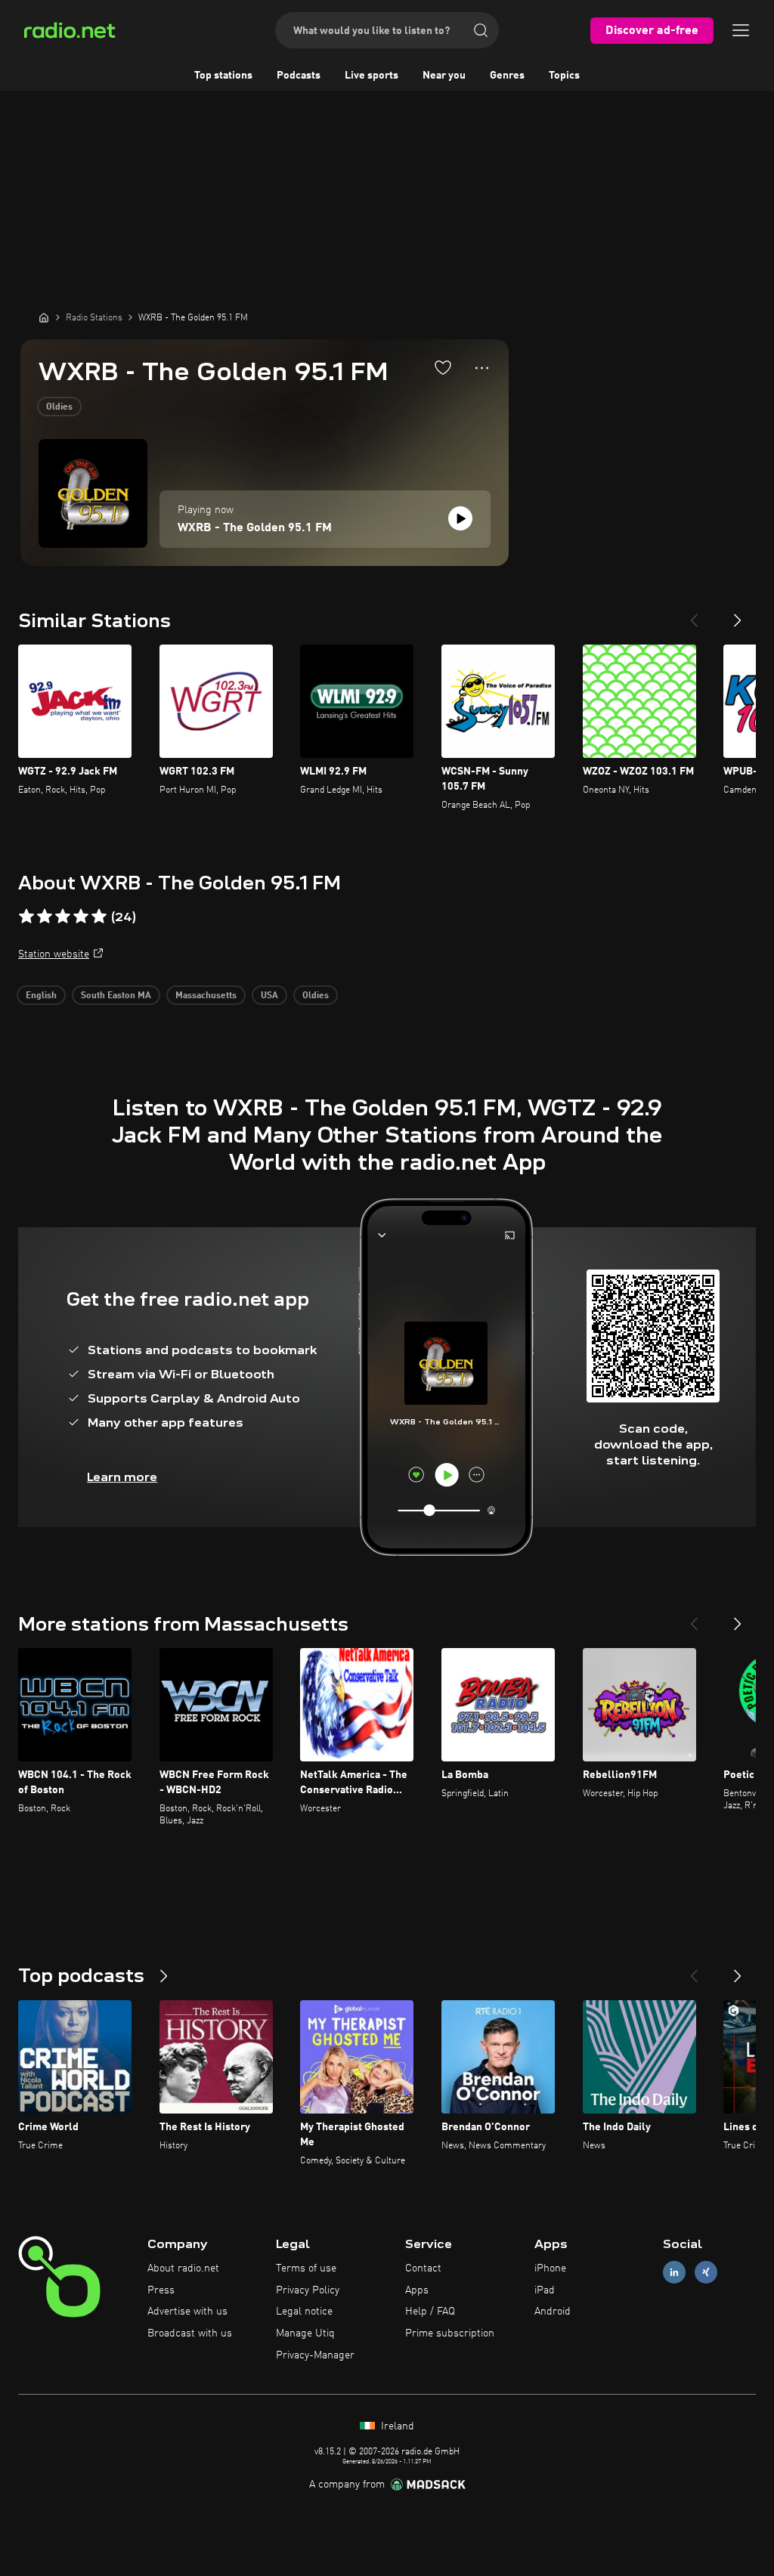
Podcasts (299, 76)
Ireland (396, 2426)
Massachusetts (206, 996)
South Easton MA (116, 996)
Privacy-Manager (315, 2355)
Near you (444, 76)
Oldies (59, 407)
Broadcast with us (190, 2333)
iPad (545, 2290)
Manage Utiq (305, 2333)
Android (553, 2312)
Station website (54, 954)
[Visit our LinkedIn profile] (674, 2272)
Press (161, 2290)
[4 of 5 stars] (81, 917)
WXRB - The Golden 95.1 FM (255, 528)
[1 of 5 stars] (26, 917)
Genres (507, 76)
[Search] (481, 30)
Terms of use (306, 2268)
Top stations (223, 76)
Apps (417, 2290)
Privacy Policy (308, 2290)
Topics (564, 76)
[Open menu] (741, 30)
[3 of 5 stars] (63, 917)
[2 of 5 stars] (45, 917)
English (41, 996)
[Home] (44, 317)
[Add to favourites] (443, 367)
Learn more (122, 1477)
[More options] (482, 368)
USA (269, 996)
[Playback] (460, 518)
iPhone (550, 2268)
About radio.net (183, 2268)
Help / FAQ (430, 2312)
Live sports (372, 76)
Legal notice (304, 2312)
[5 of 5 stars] (99, 917)
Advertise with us (187, 2312)
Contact (423, 2268)
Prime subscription (450, 2333)
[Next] (738, 614)
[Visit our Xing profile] (706, 2272)
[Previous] (694, 614)
